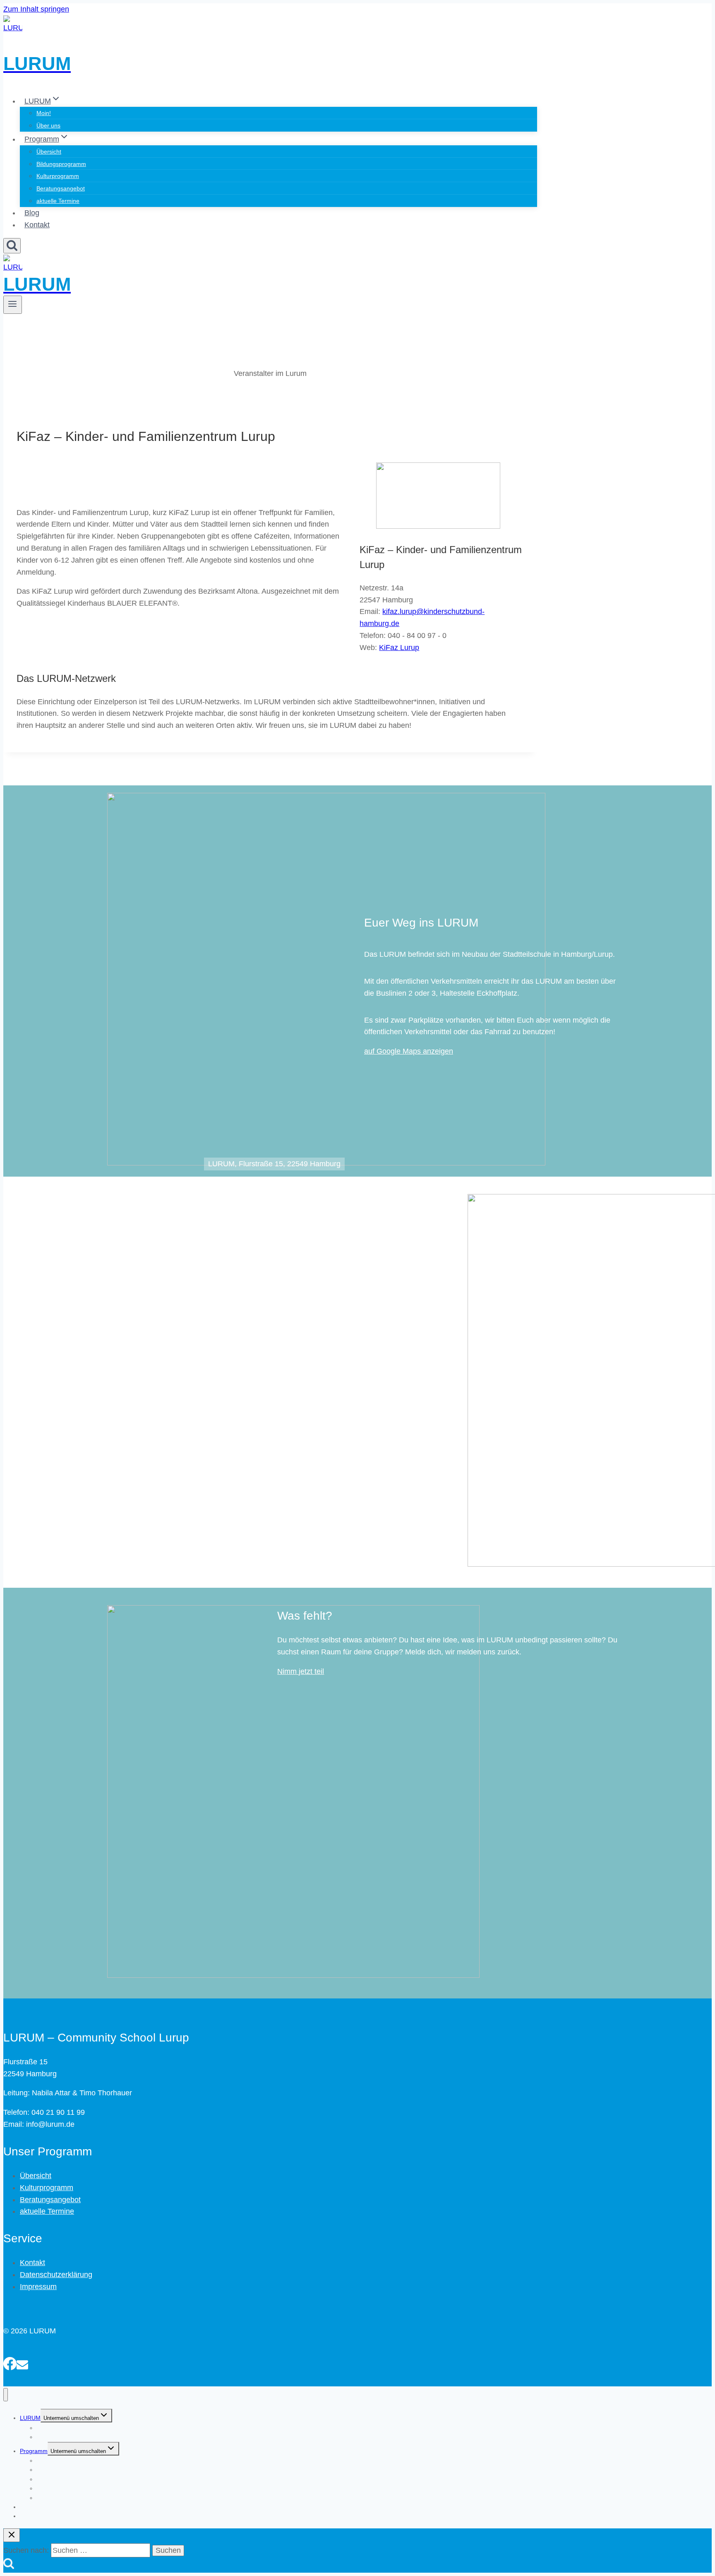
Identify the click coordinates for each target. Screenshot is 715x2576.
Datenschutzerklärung (56, 2275)
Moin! (44, 113)
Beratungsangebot (61, 188)
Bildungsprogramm (61, 164)
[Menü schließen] (6, 2395)
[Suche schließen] (12, 2535)
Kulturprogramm (58, 176)
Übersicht (49, 152)
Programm (34, 2451)
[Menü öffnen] (13, 305)
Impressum (38, 2287)
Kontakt (37, 225)
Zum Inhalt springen (36, 9)
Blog (32, 213)
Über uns (48, 125)
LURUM (30, 2418)
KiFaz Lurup (399, 648)
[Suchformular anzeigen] (12, 246)
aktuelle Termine (58, 201)
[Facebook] (10, 2362)
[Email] (22, 2362)
